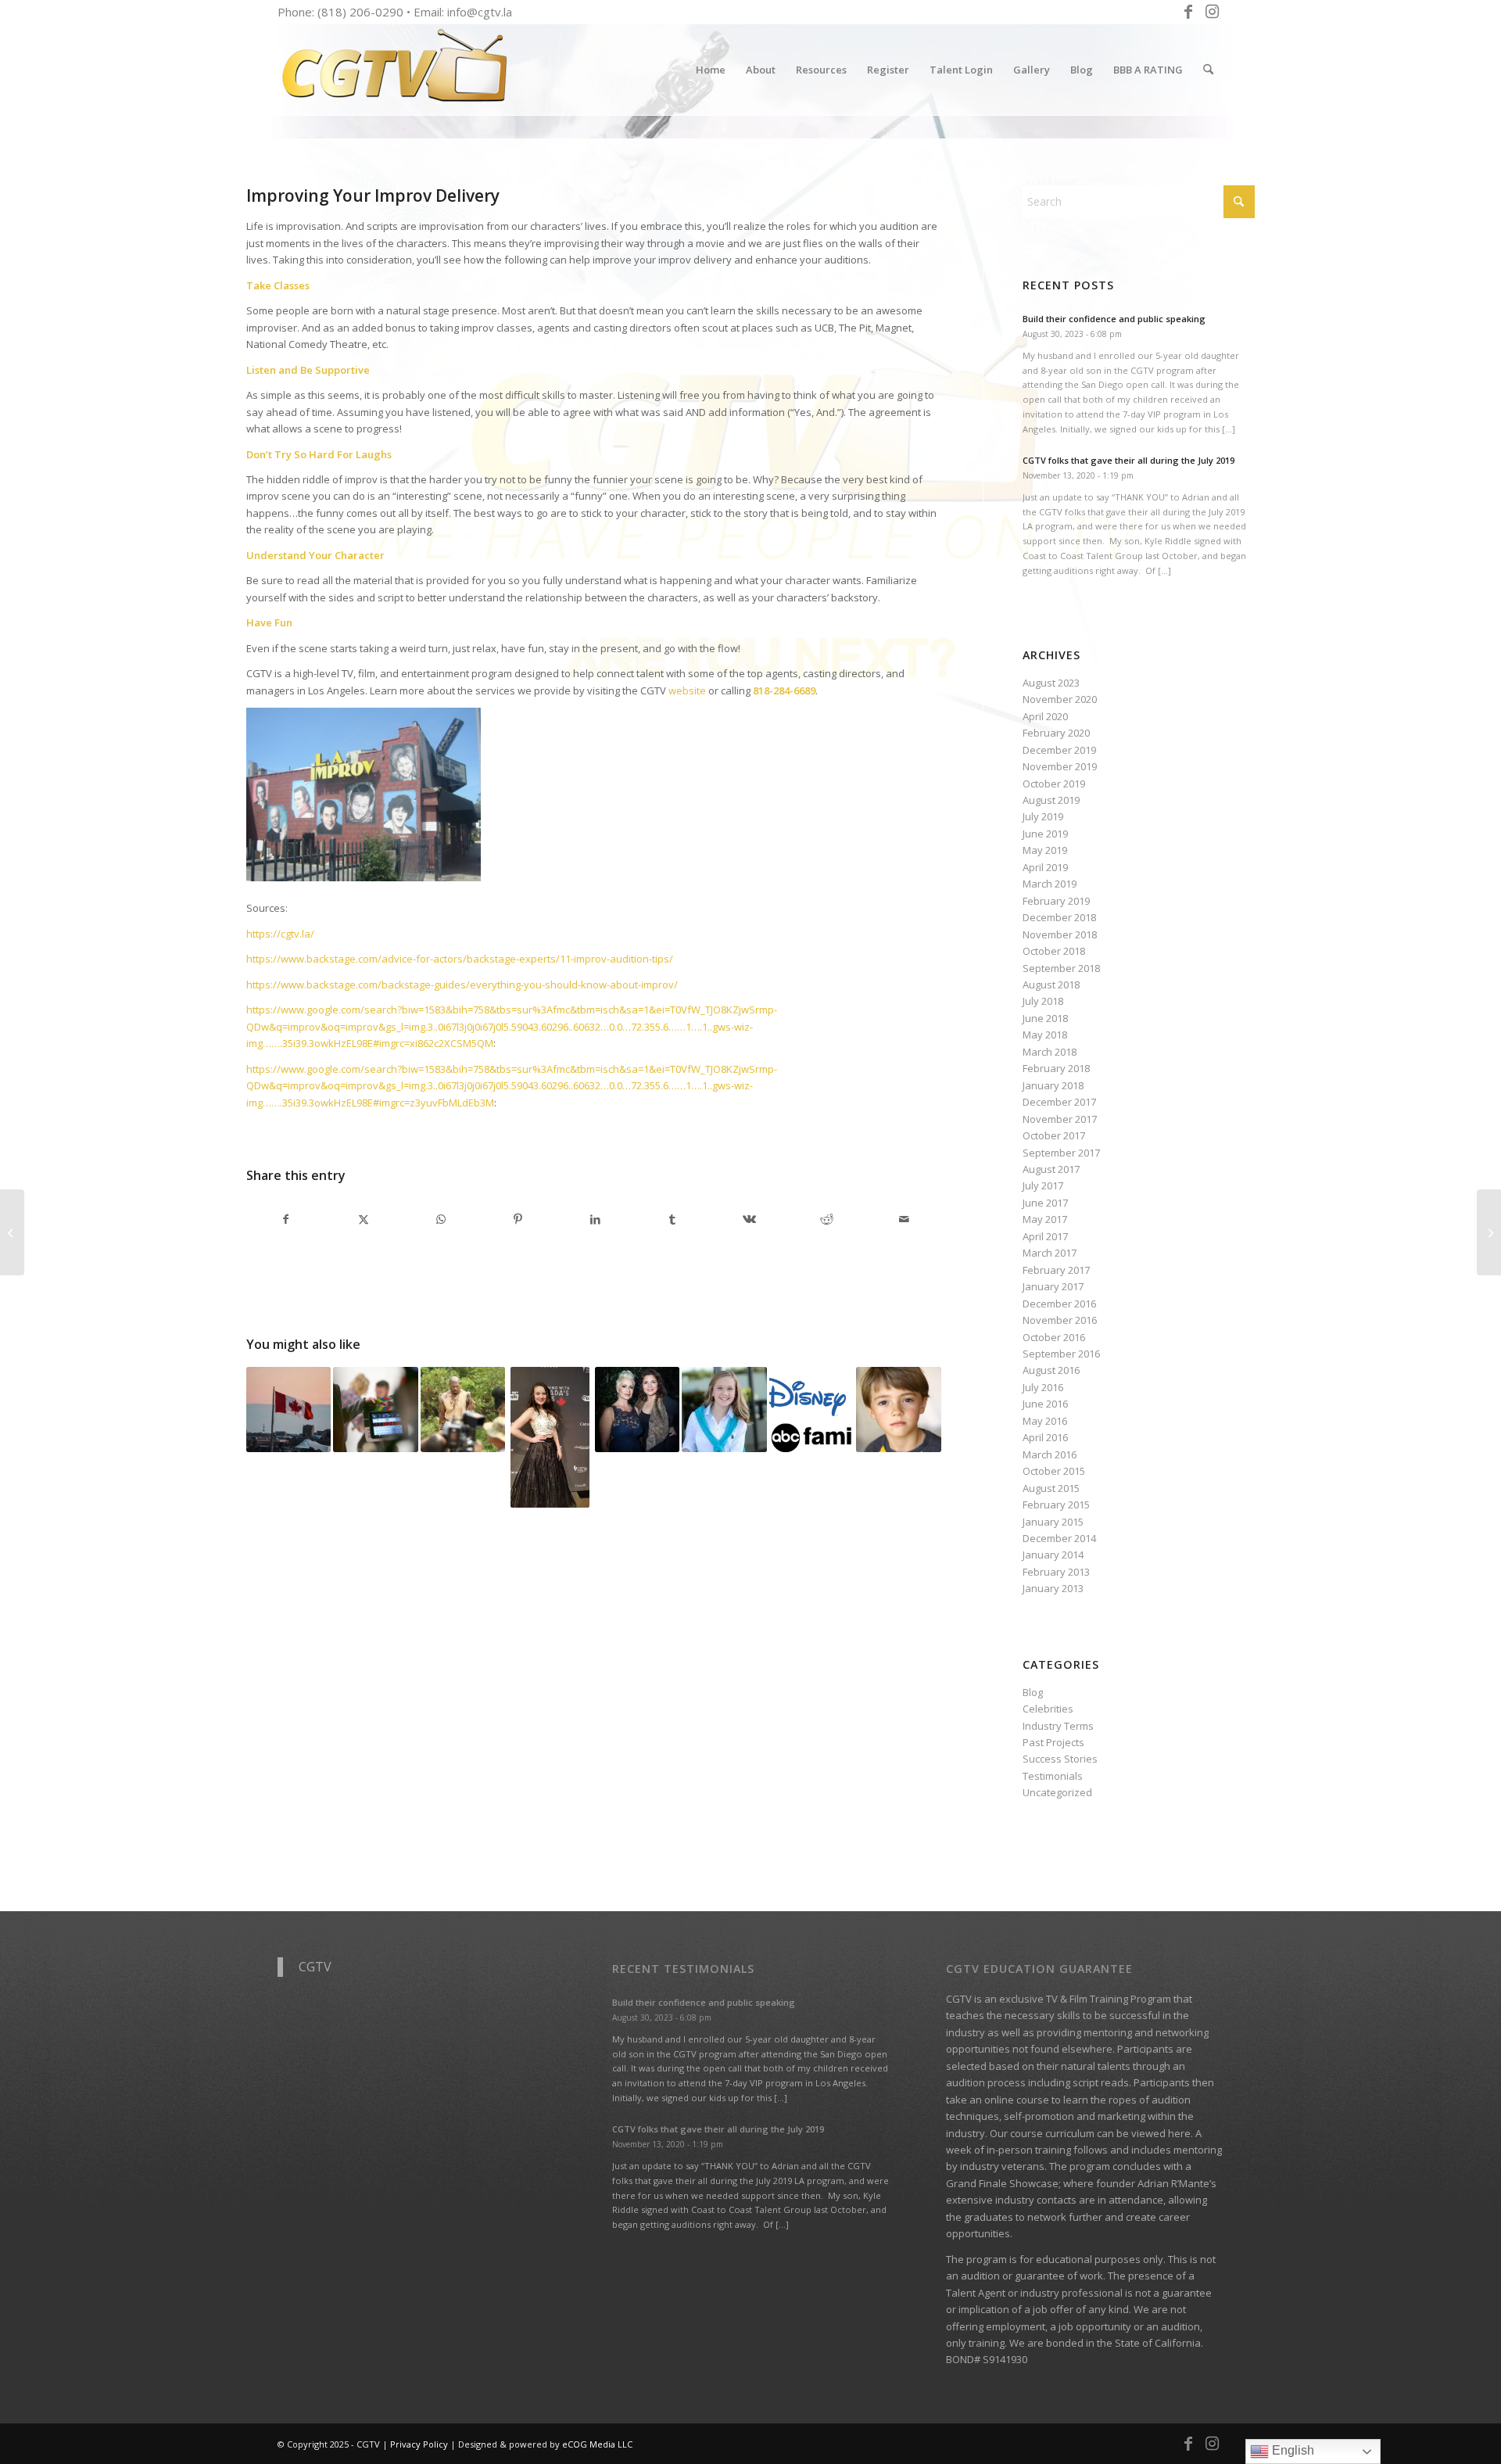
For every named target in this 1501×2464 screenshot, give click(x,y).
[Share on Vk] (750, 1219)
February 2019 (1056, 901)
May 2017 (1045, 1219)
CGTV (315, 1967)
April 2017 (1045, 1236)
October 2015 (1054, 1471)
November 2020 (1060, 699)
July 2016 (1043, 1387)
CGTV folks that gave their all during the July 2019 (1128, 460)
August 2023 (1051, 683)
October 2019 (1054, 784)
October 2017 (1054, 1135)
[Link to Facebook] (1188, 12)
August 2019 (1051, 800)
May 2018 (1045, 1035)
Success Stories (1060, 1759)
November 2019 (1060, 766)
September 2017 (1061, 1153)
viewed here (1161, 2133)
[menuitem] (711, 70)
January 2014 (1053, 1555)
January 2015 (1053, 1522)
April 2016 (1045, 1437)
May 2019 (1045, 850)
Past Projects (1053, 1742)
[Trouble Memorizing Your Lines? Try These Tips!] (1489, 1232)
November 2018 (1060, 934)
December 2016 (1059, 1304)
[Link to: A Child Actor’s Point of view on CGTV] (724, 1409)
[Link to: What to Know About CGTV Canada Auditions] (288, 1409)
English (1291, 2450)
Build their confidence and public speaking (1114, 319)
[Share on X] (364, 1219)
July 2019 (1043, 816)
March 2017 (1050, 1253)
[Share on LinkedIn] (595, 1219)
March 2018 (1050, 1052)
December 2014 (1059, 1538)
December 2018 (1059, 917)
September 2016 (1061, 1354)
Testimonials (1053, 1776)
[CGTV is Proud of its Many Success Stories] (12, 1232)
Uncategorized (1057, 1792)
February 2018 (1056, 1068)
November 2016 (1060, 1320)
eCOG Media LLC (597, 2444)
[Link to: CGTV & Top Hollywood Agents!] (811, 1409)
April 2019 (1045, 867)
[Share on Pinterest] (518, 1219)
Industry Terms (1058, 1726)
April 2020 (1045, 716)
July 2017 (1043, 1185)
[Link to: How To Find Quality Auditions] (375, 1409)
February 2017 (1056, 1270)
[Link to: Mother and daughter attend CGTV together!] (637, 1409)
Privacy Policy (419, 2444)
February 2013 (1056, 1572)
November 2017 (1060, 1119)
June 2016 (1045, 1404)
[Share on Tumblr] (672, 1219)
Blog (1033, 1692)
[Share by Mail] (905, 1219)
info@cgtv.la (480, 12)
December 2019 (1059, 750)
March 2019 (1050, 884)
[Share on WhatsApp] (441, 1219)
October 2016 (1054, 1337)
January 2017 (1053, 1286)
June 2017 (1045, 1203)
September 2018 (1061, 968)
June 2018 (1045, 1018)
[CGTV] (395, 70)
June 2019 (1045, 834)
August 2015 (1051, 1488)
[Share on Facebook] (286, 1219)
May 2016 (1045, 1421)
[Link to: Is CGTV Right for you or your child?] (550, 1437)
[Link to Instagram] (1212, 12)
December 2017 (1059, 1102)
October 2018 (1054, 951)
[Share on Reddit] (827, 1219)
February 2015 (1056, 1505)
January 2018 (1053, 1085)
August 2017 (1051, 1169)
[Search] (1208, 70)
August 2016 (1051, 1370)
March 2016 (1050, 1454)
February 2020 (1056, 733)
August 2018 (1051, 985)
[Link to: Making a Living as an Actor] (463, 1409)
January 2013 (1053, 1588)
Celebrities (1048, 1709)
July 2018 (1043, 1001)
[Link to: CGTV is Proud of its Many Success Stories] (898, 1409)
